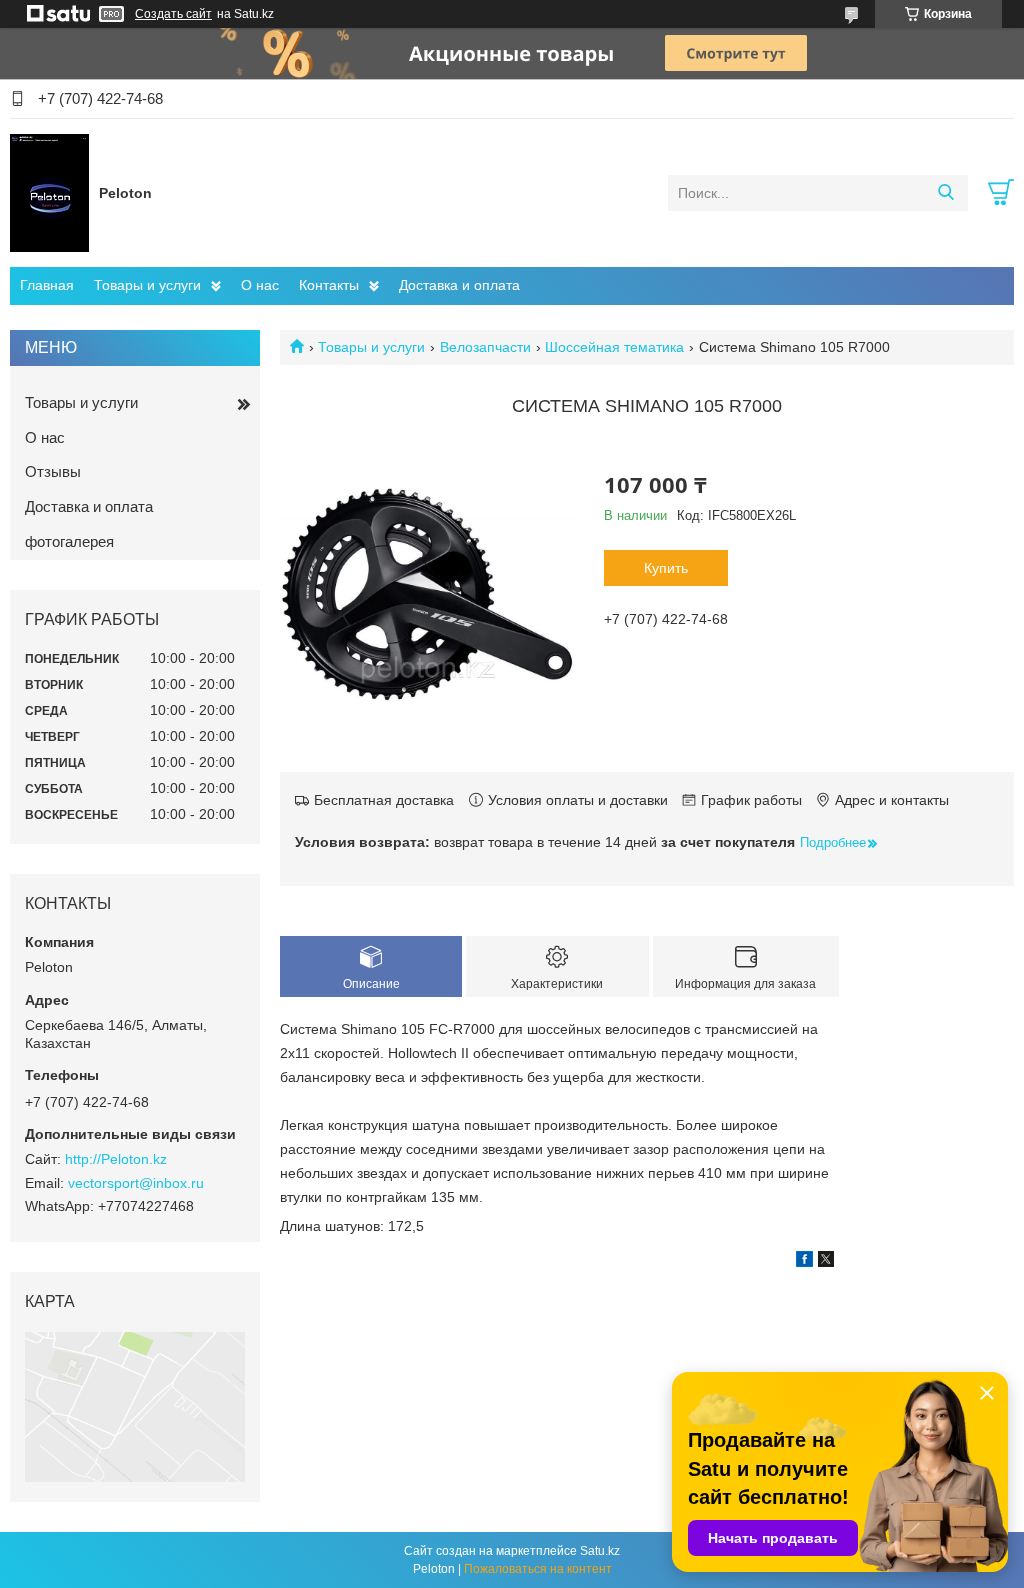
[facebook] (804, 1262)
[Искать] (945, 193)
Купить (666, 568)
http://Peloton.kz (116, 1159)
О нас (260, 285)
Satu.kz (600, 1551)
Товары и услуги (147, 285)
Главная (47, 285)
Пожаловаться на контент (538, 1569)
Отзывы (53, 471)
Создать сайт (173, 14)
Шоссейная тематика (614, 347)
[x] (826, 1262)
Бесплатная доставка (384, 800)
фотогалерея (69, 541)
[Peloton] (49, 192)
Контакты (329, 285)
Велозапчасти (485, 347)
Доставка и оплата (459, 285)
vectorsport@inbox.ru (136, 1183)
